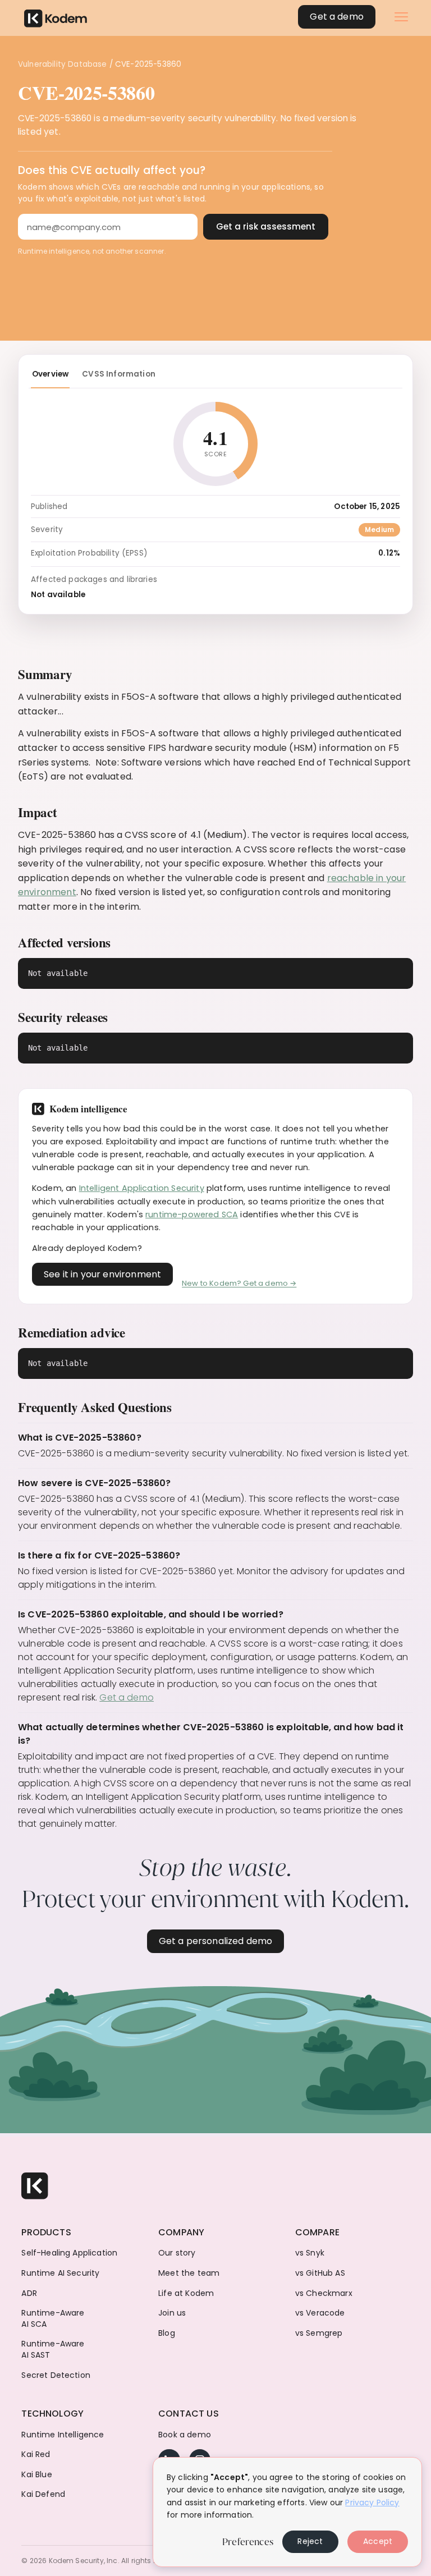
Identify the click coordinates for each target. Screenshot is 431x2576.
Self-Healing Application (69, 2253)
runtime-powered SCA (192, 1214)
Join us (172, 2313)
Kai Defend (43, 2494)
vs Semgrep (319, 2333)
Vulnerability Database (63, 64)
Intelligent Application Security (142, 1188)
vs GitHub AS (320, 2273)
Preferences (248, 2542)
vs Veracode (320, 2313)
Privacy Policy (372, 2502)
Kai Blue (36, 2475)
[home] (56, 17)
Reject (310, 2541)
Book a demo (185, 2435)
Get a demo (127, 1697)
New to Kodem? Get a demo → (239, 1283)
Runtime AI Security (60, 2273)
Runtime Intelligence (63, 2435)
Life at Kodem (186, 2293)
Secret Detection (56, 2375)
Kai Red (36, 2454)
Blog (167, 2333)
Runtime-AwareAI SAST (53, 2350)
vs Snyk (310, 2253)
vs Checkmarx (324, 2293)
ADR (29, 2293)
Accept (378, 2541)
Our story (177, 2253)
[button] (401, 17)
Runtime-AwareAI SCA (53, 2319)
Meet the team (189, 2273)
